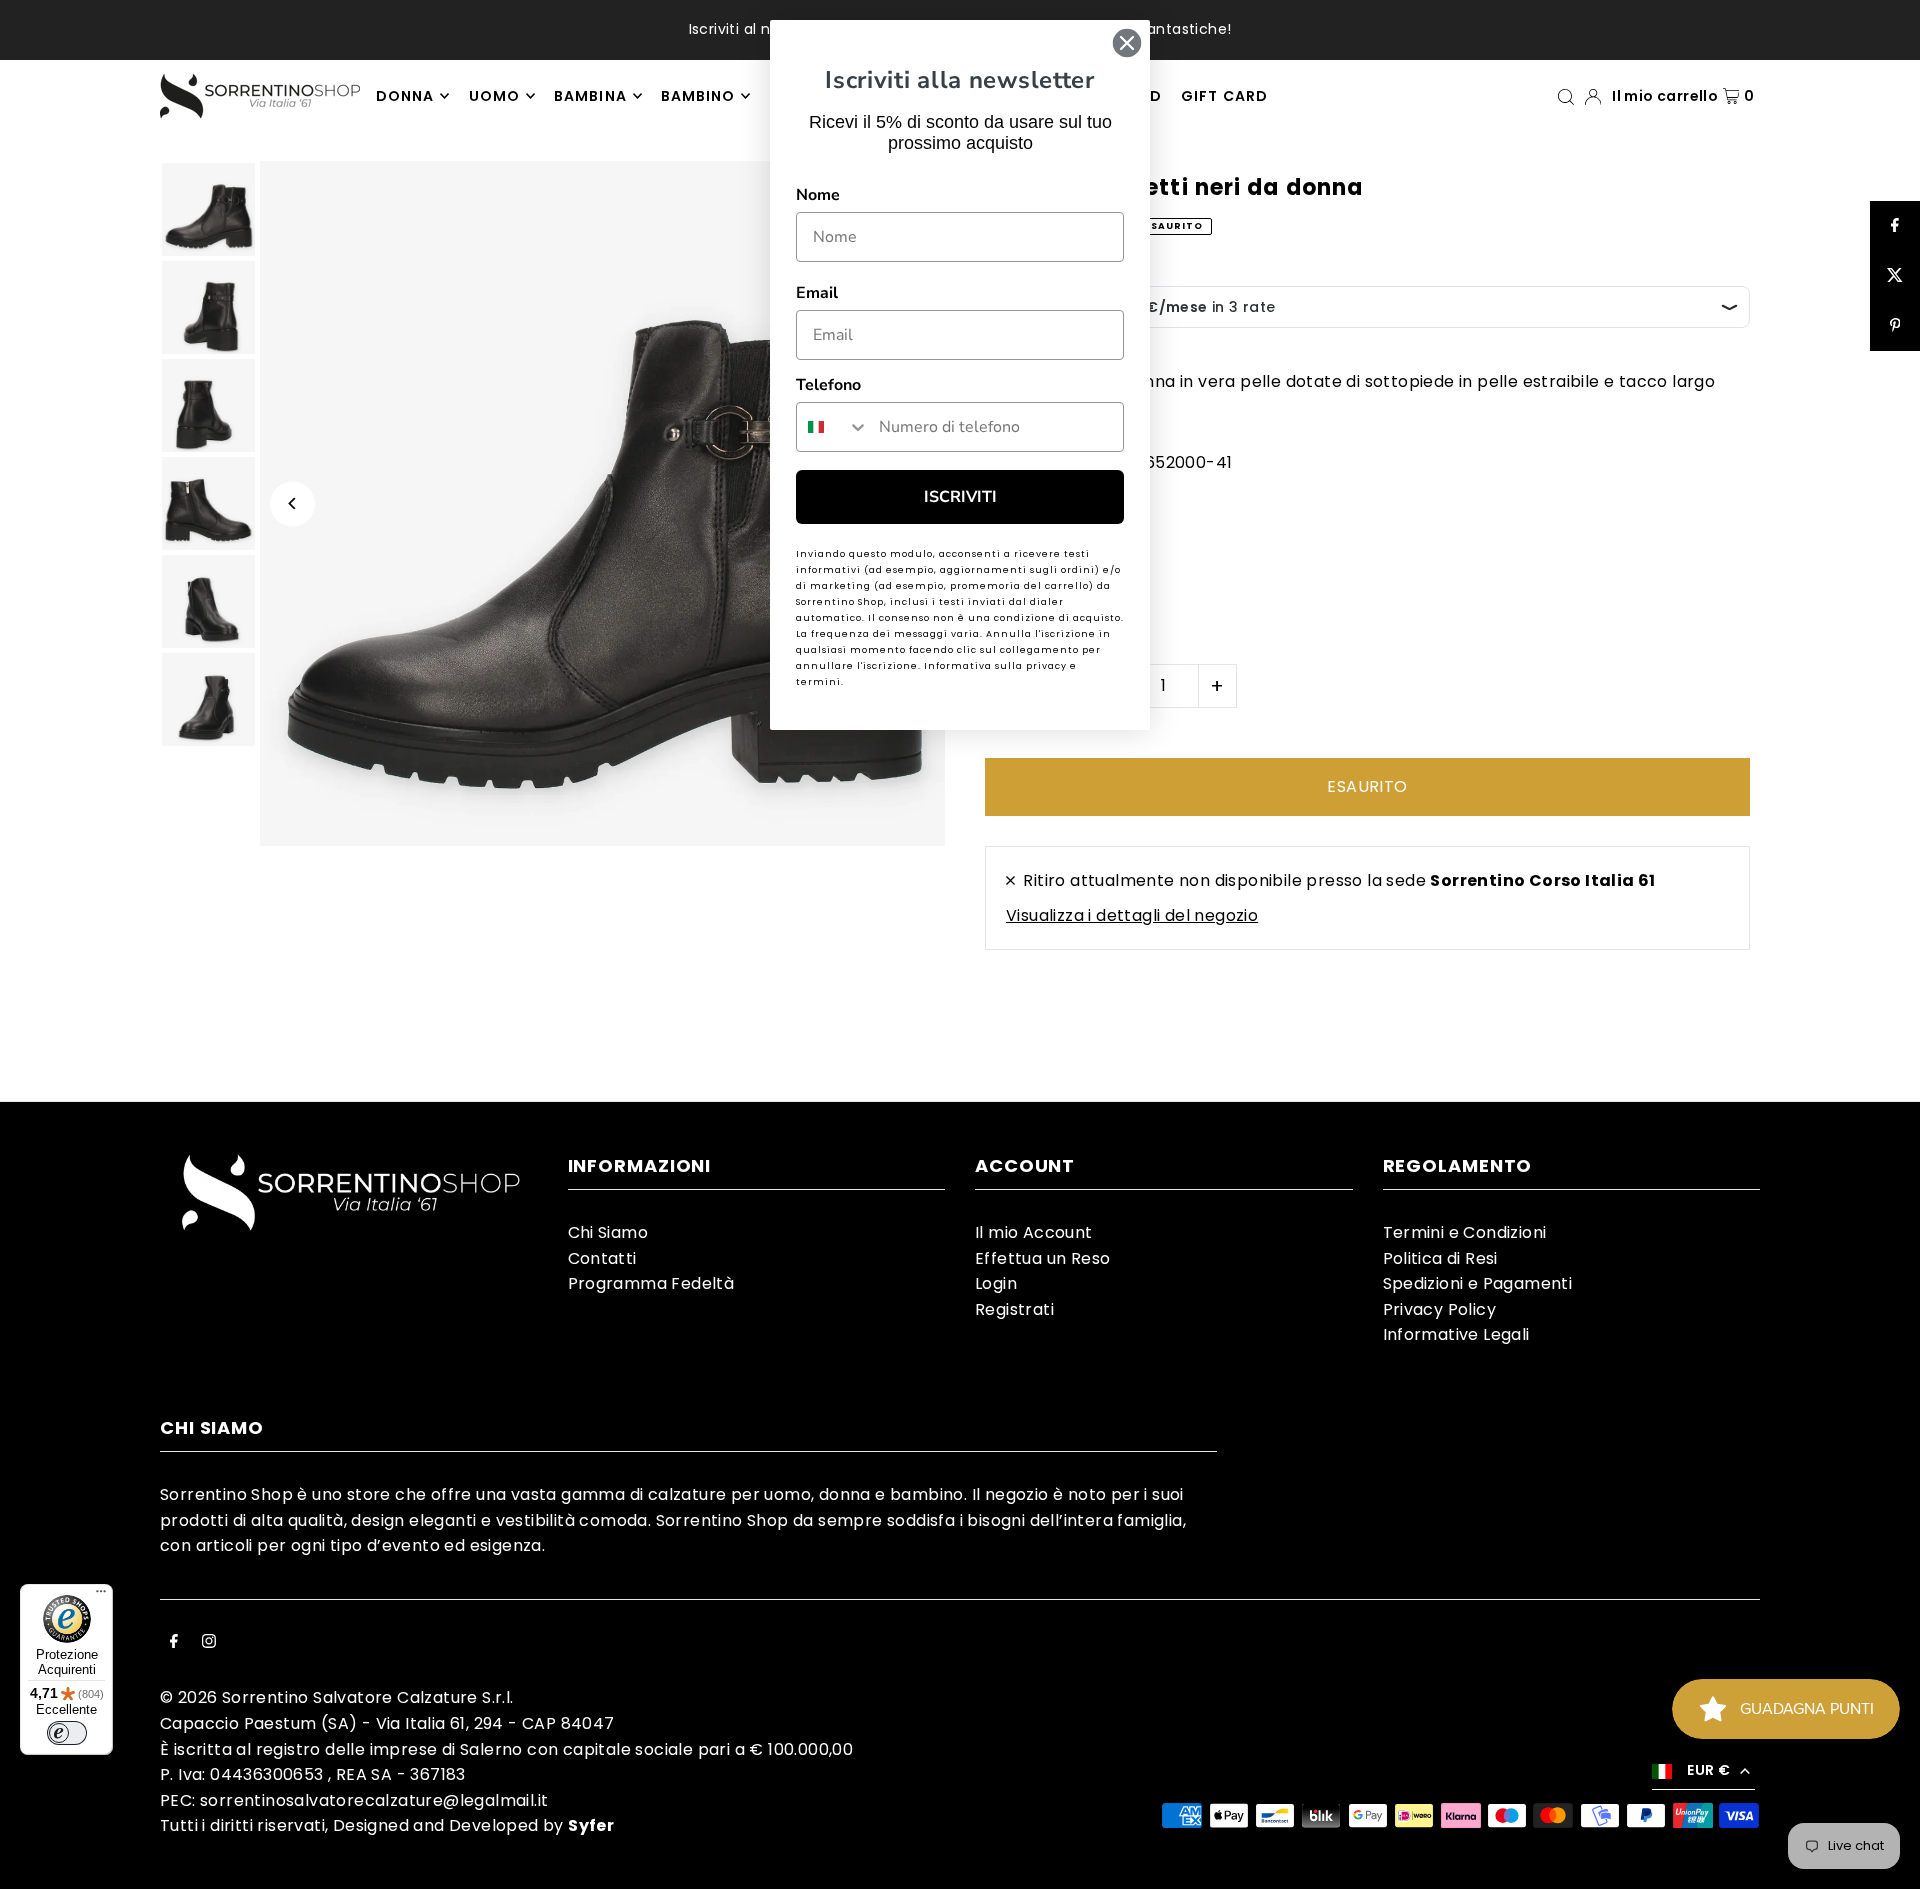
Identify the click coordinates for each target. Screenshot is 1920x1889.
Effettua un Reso (1042, 1258)
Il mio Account (1034, 1232)
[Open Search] (1566, 95)
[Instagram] (209, 1643)
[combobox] (833, 427)
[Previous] (292, 503)
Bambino (698, 96)
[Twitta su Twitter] (1895, 276)
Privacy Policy (1440, 1309)
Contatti (602, 1258)
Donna (405, 96)
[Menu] (101, 1596)
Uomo (494, 96)
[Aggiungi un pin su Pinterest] (1895, 326)
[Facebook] (174, 1643)
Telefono (828, 385)
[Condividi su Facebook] (1895, 226)
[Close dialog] (1127, 43)
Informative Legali (1456, 1334)
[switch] (67, 1733)
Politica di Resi (1440, 1258)
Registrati (1014, 1309)
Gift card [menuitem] (1224, 96)
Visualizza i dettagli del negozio (1132, 915)
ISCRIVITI (960, 497)
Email (817, 293)
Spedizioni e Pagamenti (1478, 1283)
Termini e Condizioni (1465, 1232)
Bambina (590, 96)
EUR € (1708, 1770)
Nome (818, 195)
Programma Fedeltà (651, 1283)
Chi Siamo (608, 1232)
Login (996, 1283)
